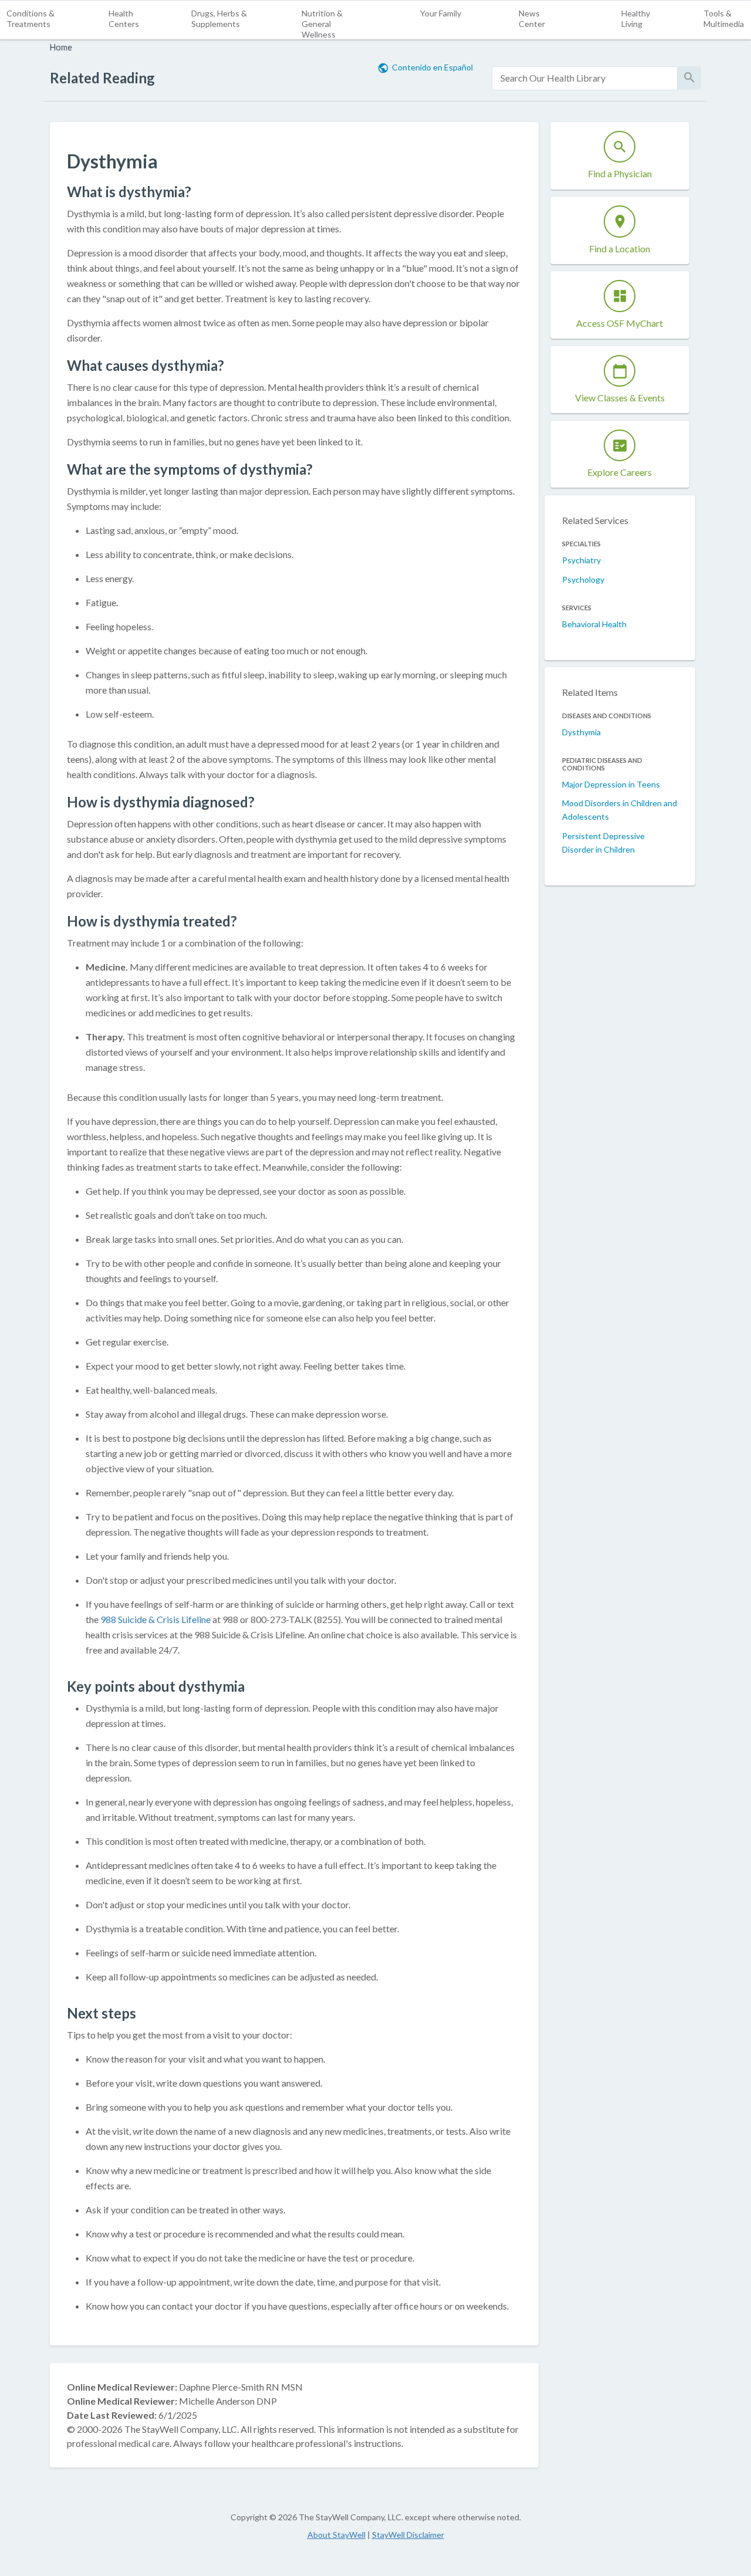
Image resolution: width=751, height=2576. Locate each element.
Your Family (441, 13)
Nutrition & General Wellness (322, 24)
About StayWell (336, 2535)
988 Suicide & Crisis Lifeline (156, 1619)
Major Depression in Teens (611, 784)
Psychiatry (581, 560)
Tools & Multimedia (724, 18)
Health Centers (124, 18)
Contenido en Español (432, 67)
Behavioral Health (594, 624)
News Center (532, 18)
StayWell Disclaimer (408, 2535)
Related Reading (102, 78)
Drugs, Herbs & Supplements (219, 18)
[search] (585, 78)
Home (61, 47)
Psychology (583, 579)
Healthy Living (636, 18)
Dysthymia (581, 732)
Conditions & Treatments (31, 18)
